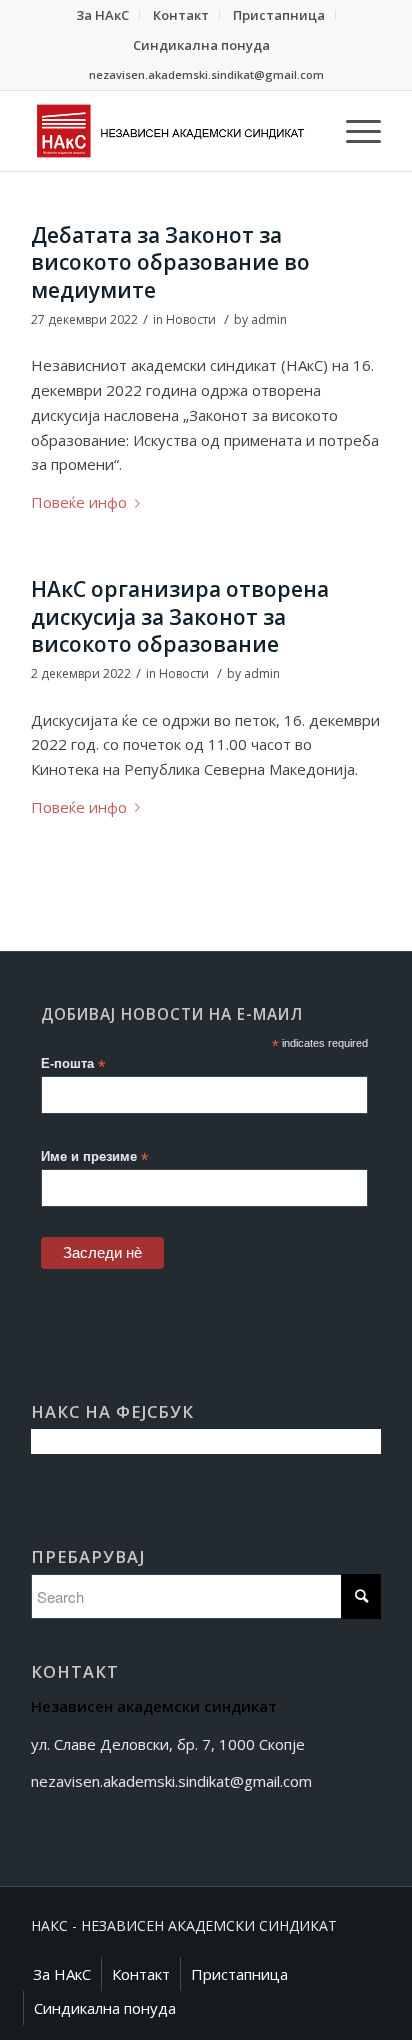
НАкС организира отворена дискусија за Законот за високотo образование (180, 616)
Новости (191, 319)
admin (269, 319)
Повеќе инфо (79, 502)
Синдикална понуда (201, 45)
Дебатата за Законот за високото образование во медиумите (170, 262)
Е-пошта (73, 1064)
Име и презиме (94, 1157)
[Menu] (353, 131)
